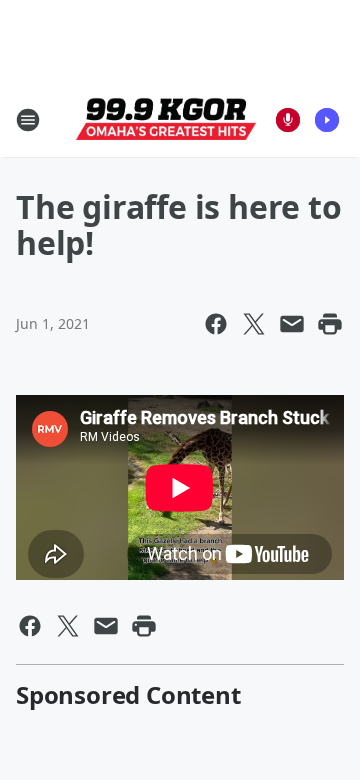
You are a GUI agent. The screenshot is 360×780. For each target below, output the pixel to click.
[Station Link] (166, 120)
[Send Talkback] (288, 120)
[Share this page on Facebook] (216, 324)
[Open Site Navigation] (28, 120)
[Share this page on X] (254, 324)
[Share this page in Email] (292, 324)
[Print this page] (330, 324)
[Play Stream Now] (327, 120)
